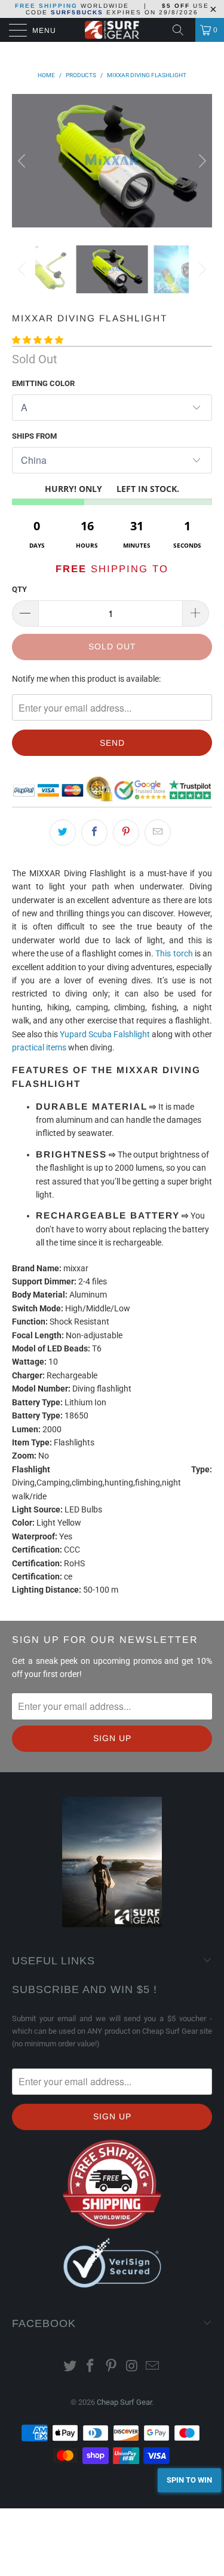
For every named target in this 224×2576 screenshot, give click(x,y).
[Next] (201, 160)
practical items (39, 1047)
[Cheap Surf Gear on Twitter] (70, 2367)
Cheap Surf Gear (124, 2402)
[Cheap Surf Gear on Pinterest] (112, 2367)
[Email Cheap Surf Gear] (153, 2367)
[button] (38, 340)
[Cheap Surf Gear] (112, 30)
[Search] (182, 30)
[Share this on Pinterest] (126, 833)
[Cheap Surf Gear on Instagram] (132, 2367)
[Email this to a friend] (158, 833)
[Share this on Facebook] (94, 833)
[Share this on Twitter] (63, 833)
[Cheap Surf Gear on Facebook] (91, 2367)
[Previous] (23, 160)
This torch (174, 953)
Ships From (34, 436)
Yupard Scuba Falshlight (105, 1034)
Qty (19, 589)
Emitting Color (43, 383)
